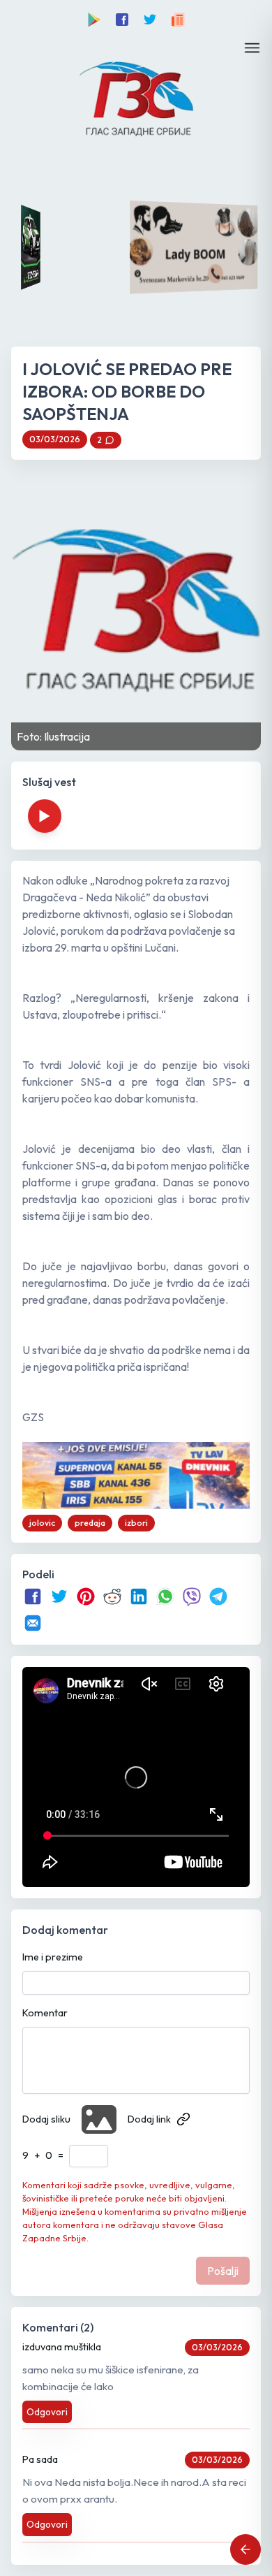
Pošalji (223, 2271)
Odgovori (47, 2412)
